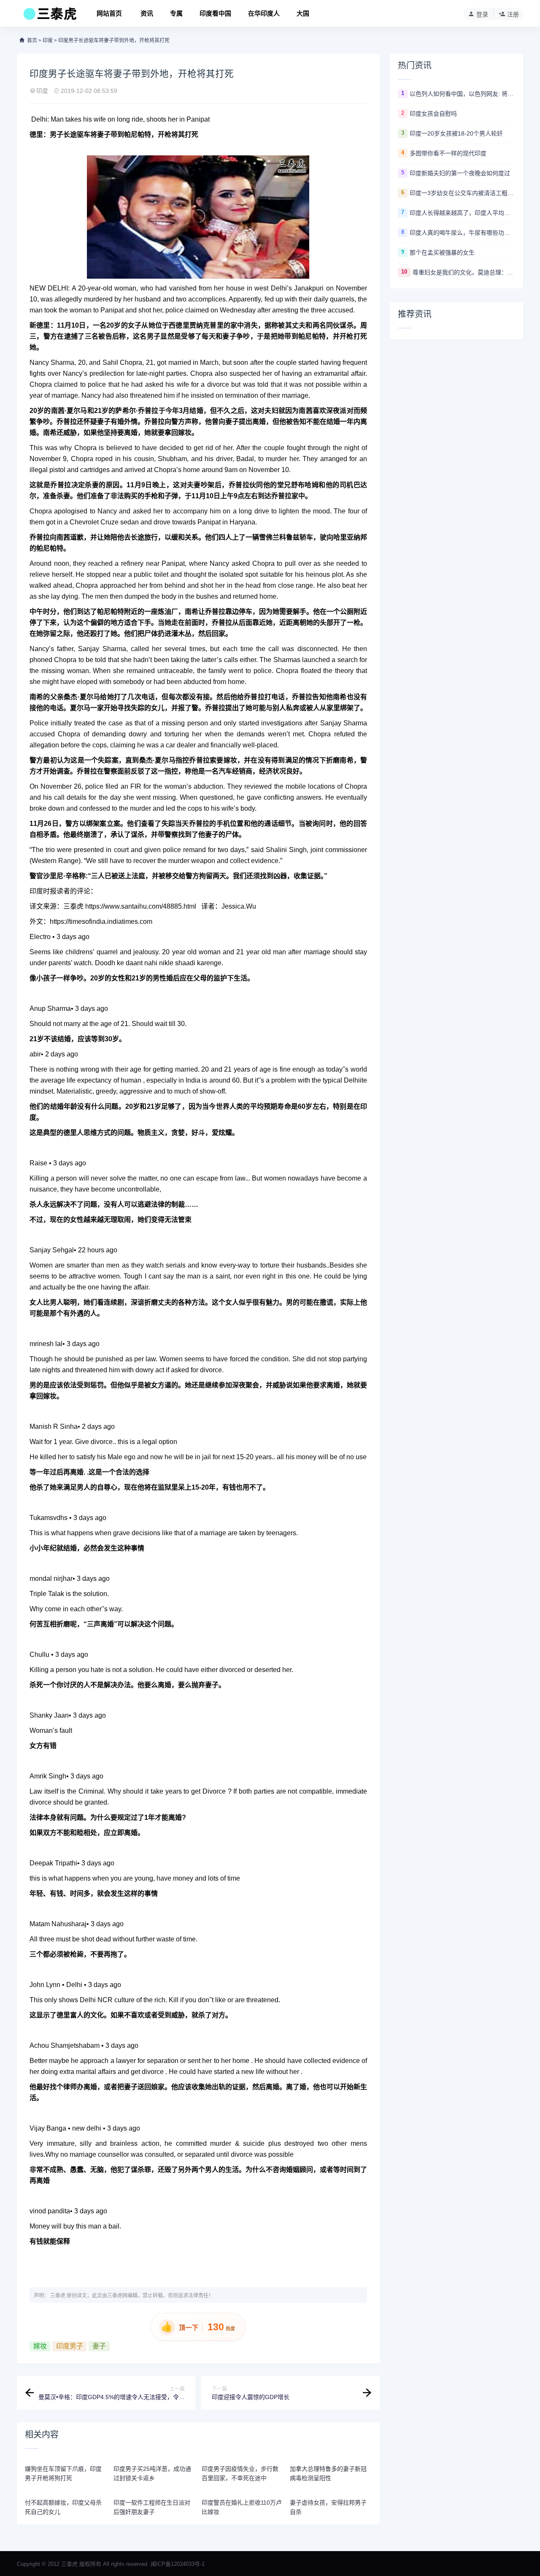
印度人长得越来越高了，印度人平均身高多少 (462, 213)
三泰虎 (58, 2296)
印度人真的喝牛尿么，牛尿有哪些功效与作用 (462, 233)
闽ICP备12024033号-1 (178, 2564)
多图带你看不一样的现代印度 (448, 153)
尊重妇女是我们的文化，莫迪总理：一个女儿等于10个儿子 (464, 272)
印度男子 (70, 2346)
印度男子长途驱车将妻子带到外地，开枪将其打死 (114, 41)
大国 (303, 13)
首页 (32, 41)
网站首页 (109, 13)
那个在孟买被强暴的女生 (442, 252)
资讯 (147, 13)
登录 (482, 14)
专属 (176, 13)
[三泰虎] (49, 16)
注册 (513, 14)
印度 (48, 41)
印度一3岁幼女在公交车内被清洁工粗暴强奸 (462, 193)
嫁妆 (40, 2346)
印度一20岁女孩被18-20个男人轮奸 (456, 133)
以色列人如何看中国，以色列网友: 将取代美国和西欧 (462, 94)
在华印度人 (264, 13)
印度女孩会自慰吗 (433, 114)
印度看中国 (215, 13)
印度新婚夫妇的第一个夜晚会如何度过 (460, 173)
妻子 (99, 2346)
